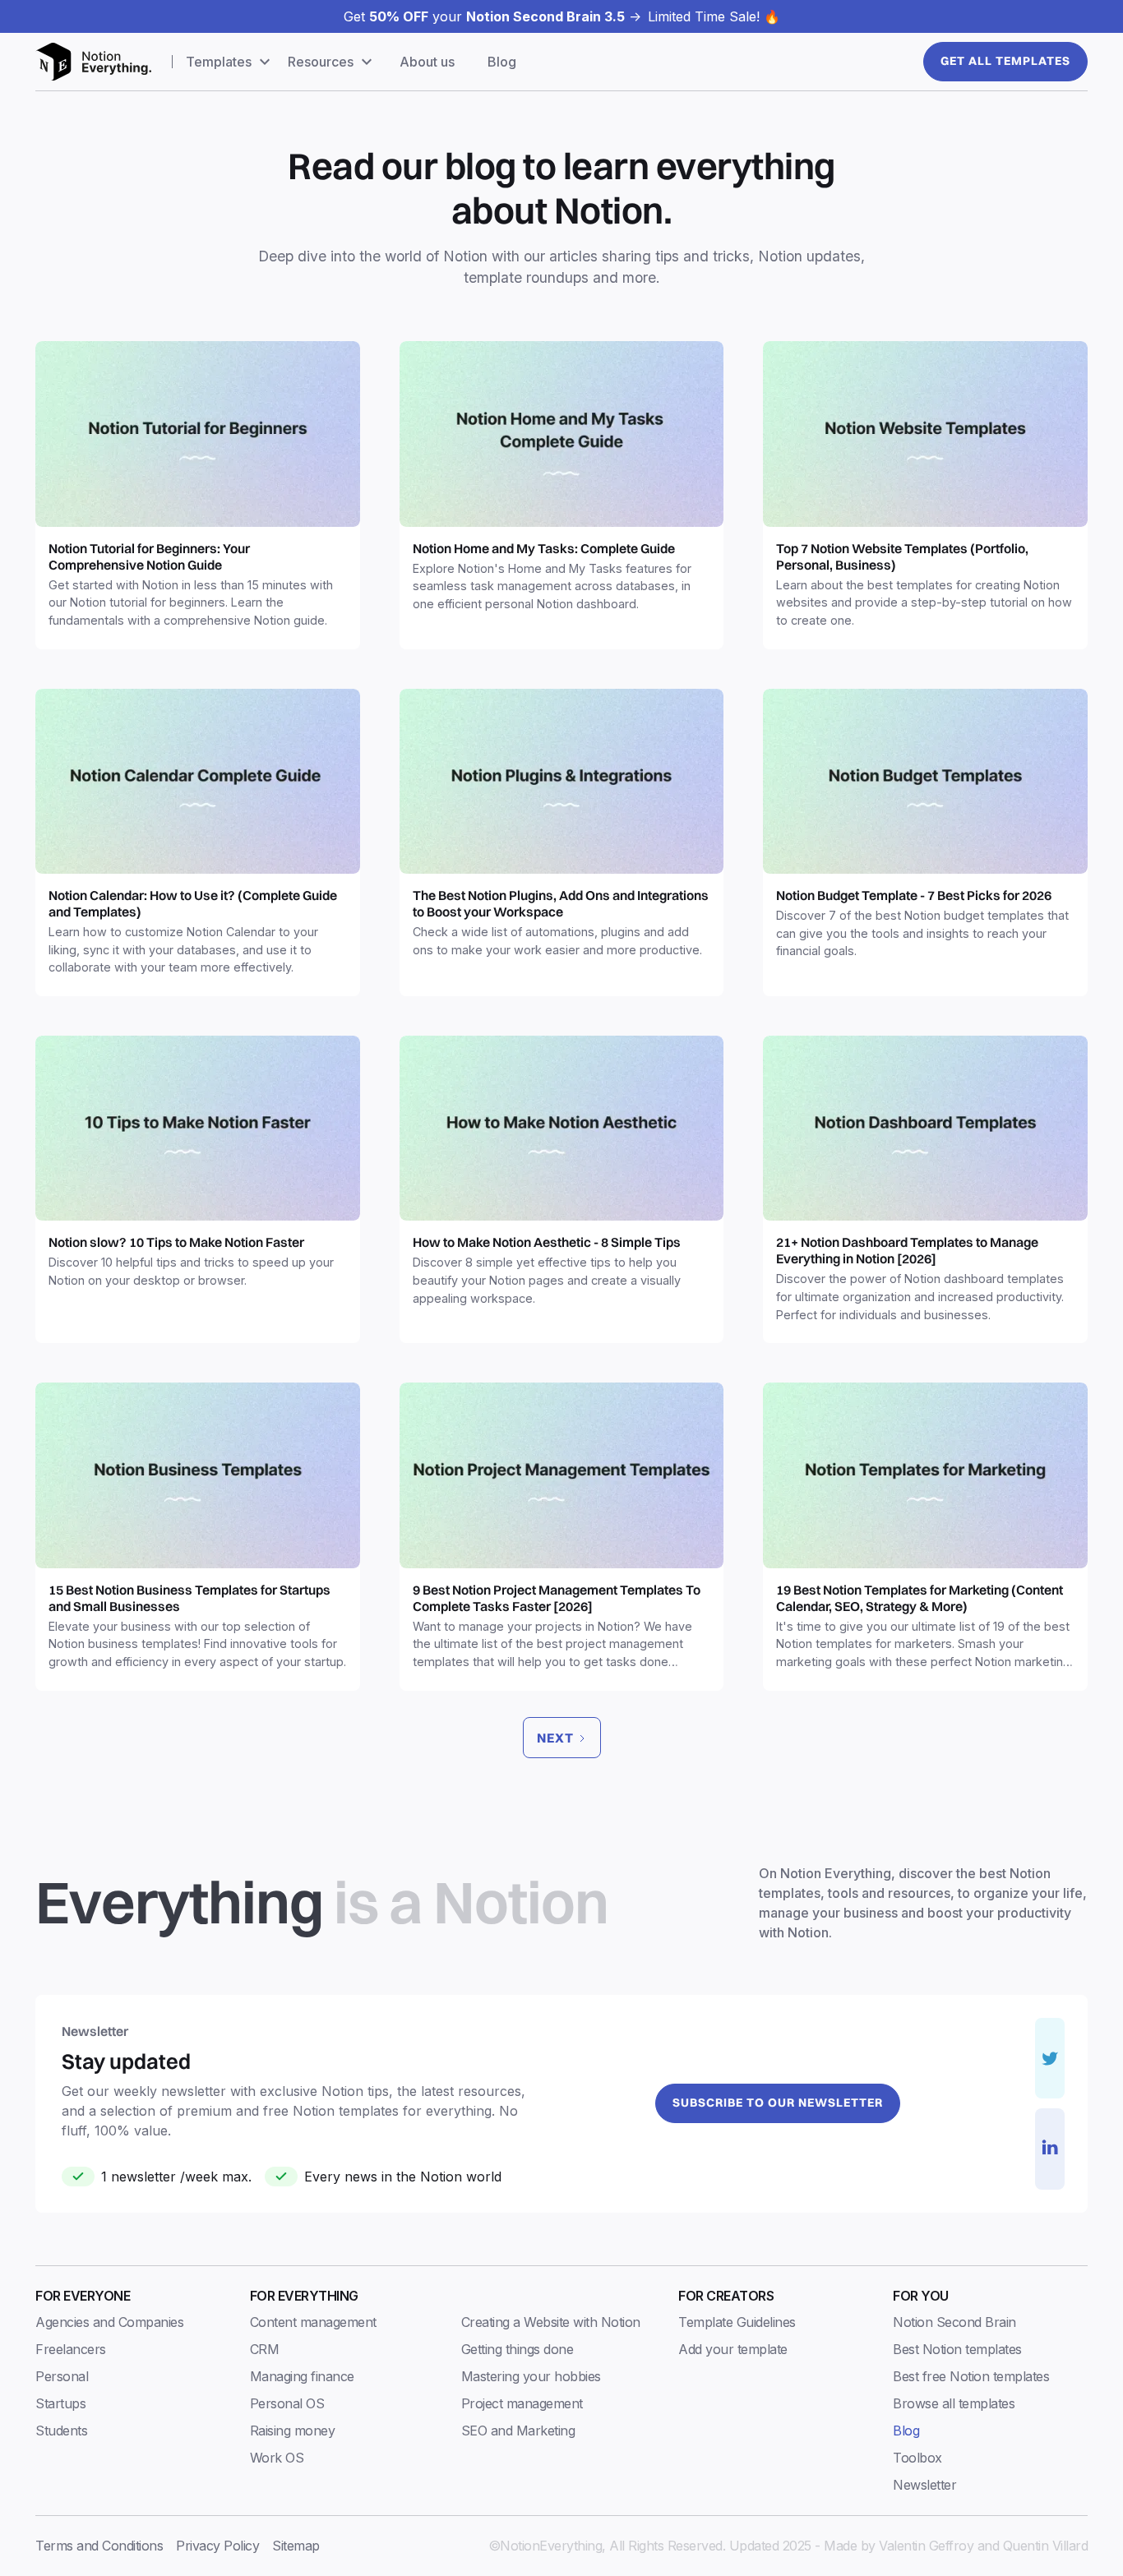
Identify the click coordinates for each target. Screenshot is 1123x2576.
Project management (522, 2403)
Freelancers (71, 2349)
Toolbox (917, 2458)
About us (427, 62)
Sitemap (296, 2546)
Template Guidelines (737, 2322)
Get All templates (1005, 61)
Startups (60, 2403)
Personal (62, 2376)
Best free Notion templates (971, 2376)
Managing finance (302, 2376)
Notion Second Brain (954, 2322)
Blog (502, 62)
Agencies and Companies (109, 2322)
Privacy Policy (217, 2546)
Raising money (293, 2431)
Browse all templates (954, 2403)
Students (61, 2431)
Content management (313, 2322)
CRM (265, 2349)
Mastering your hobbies (531, 2376)
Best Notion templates (957, 2349)
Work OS (277, 2458)
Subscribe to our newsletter (778, 2103)
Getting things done (518, 2349)
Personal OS (287, 2403)
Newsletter (924, 2485)
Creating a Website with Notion (551, 2322)
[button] (230, 62)
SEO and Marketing (518, 2431)
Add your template (733, 2349)
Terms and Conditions (99, 2546)
